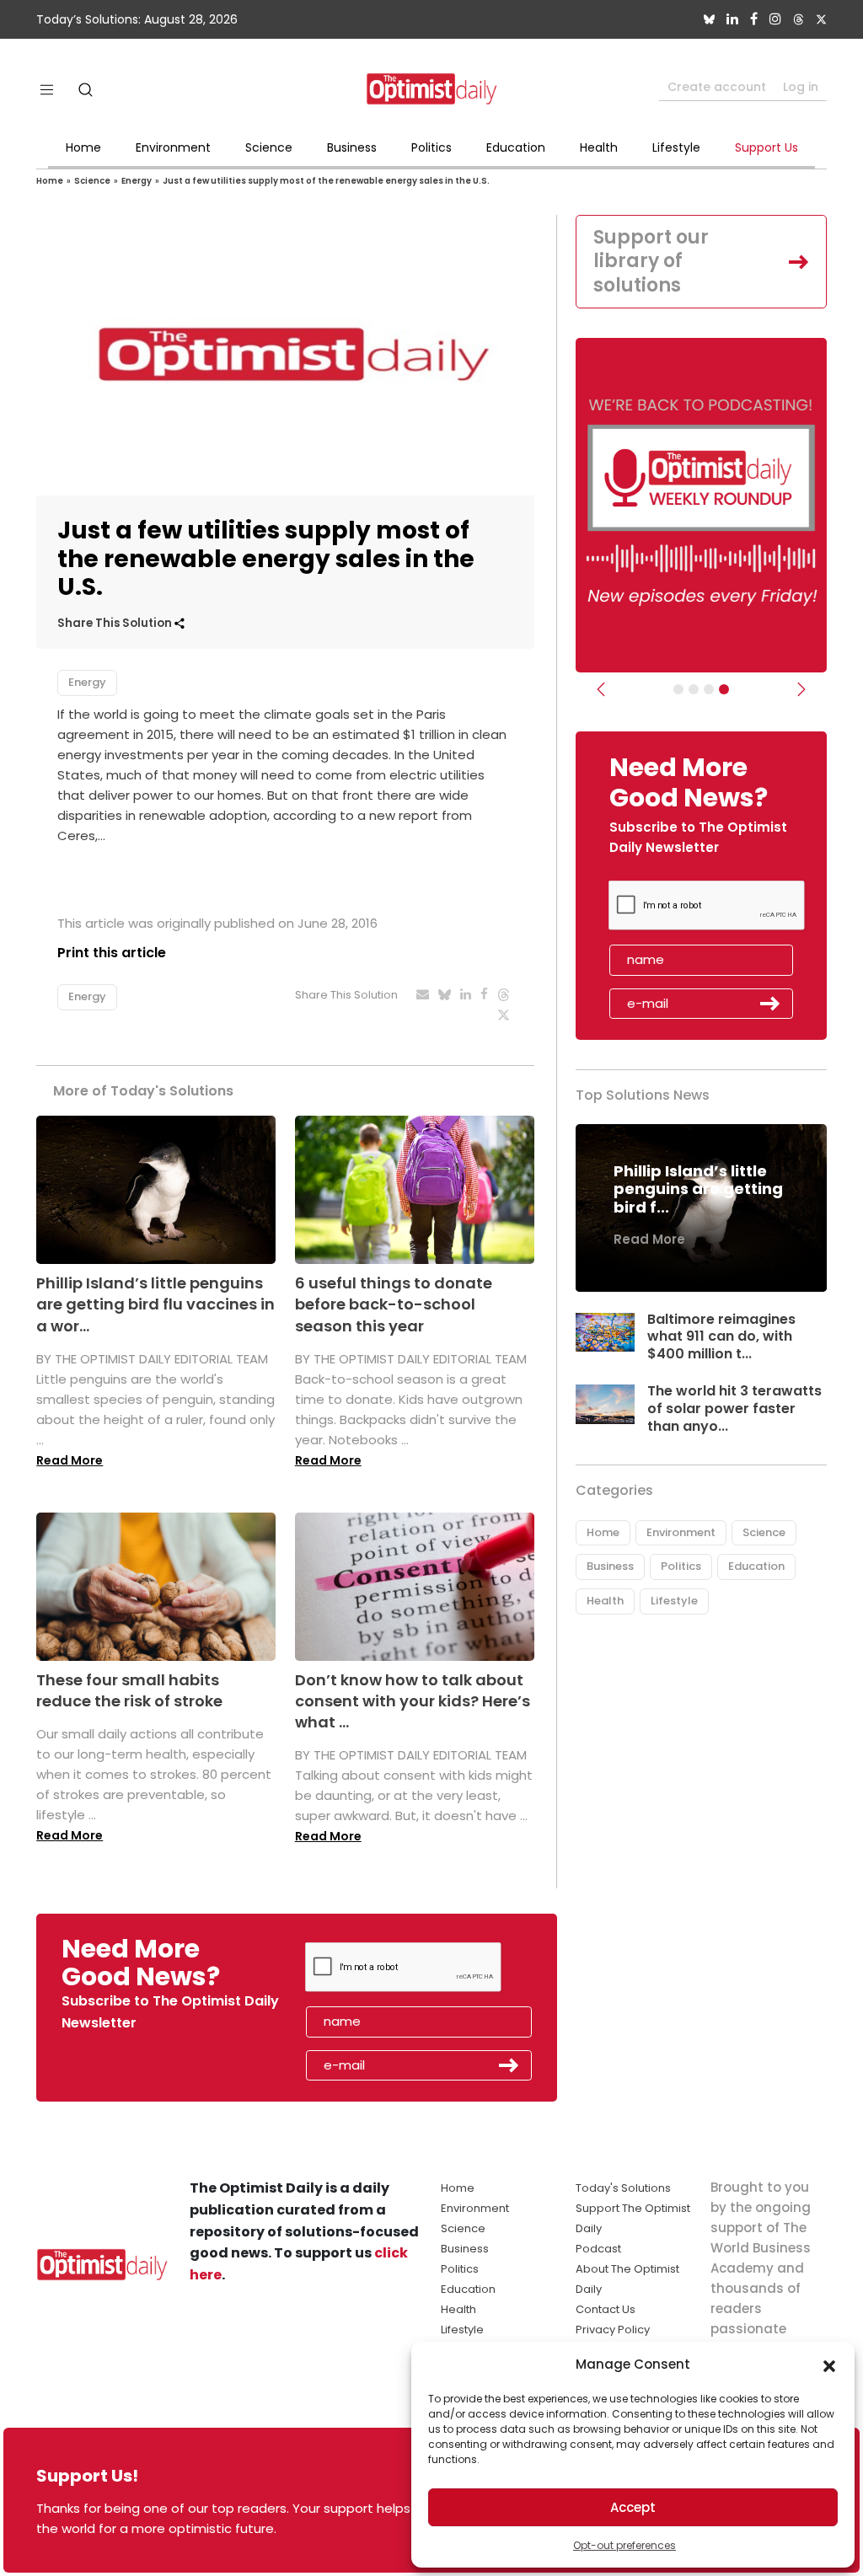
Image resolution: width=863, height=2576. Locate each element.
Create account (717, 87)
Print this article (112, 953)
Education (516, 147)
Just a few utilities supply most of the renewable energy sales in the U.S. (326, 181)
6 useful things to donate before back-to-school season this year (394, 1304)
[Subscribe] (678, 689)
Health (599, 147)
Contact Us (606, 2309)
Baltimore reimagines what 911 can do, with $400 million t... (721, 1337)
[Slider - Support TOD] (709, 689)
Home (83, 147)
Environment (173, 147)
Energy (137, 181)
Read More (70, 1460)
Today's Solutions (623, 2188)
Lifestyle (676, 147)
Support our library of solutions (651, 261)
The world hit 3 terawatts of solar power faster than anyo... (734, 1408)
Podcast (598, 2249)
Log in (801, 87)
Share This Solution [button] (116, 623)
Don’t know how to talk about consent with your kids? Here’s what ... (413, 1701)
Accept (633, 2507)
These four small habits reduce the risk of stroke (129, 1690)
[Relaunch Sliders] (724, 689)
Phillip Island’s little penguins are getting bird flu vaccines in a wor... (155, 1304)
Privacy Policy (613, 2330)
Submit (770, 1004)
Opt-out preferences (624, 2545)
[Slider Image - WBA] (694, 689)
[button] (829, 2364)
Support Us (767, 147)
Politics (431, 147)
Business (352, 147)
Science (269, 147)
